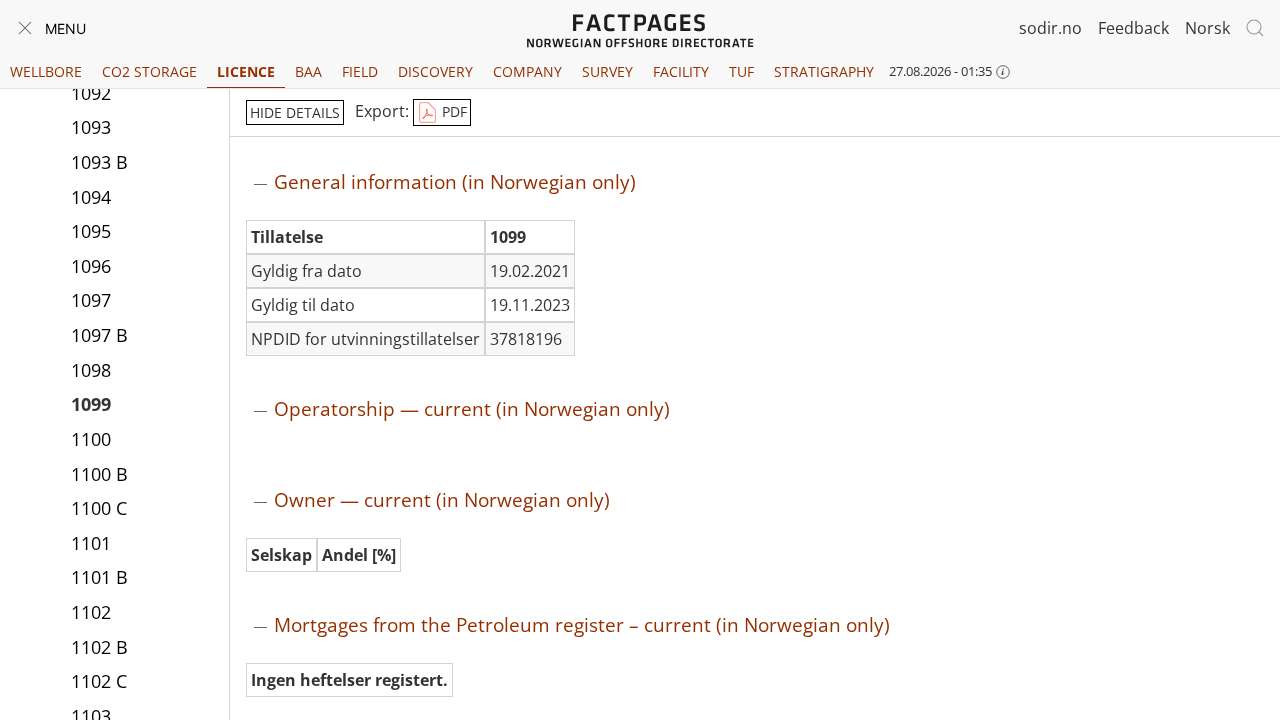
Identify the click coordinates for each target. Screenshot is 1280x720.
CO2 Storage (149, 71)
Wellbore (46, 71)
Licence (246, 71)
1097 (91, 300)
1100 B (99, 474)
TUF (741, 71)
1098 (91, 370)
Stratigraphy (824, 71)
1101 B (99, 577)
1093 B (99, 162)
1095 (91, 231)
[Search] (1255, 28)
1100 (91, 439)
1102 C (99, 681)
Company (527, 71)
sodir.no (1050, 28)
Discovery (435, 71)
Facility (681, 71)
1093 (91, 127)
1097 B (99, 335)
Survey (607, 71)
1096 (91, 266)
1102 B (99, 647)
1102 (91, 612)
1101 (91, 543)
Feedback (1133, 28)
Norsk (1207, 28)
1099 (91, 404)
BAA (308, 71)
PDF (452, 111)
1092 (91, 93)
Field (360, 71)
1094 (91, 197)
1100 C (99, 508)
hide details (295, 112)
